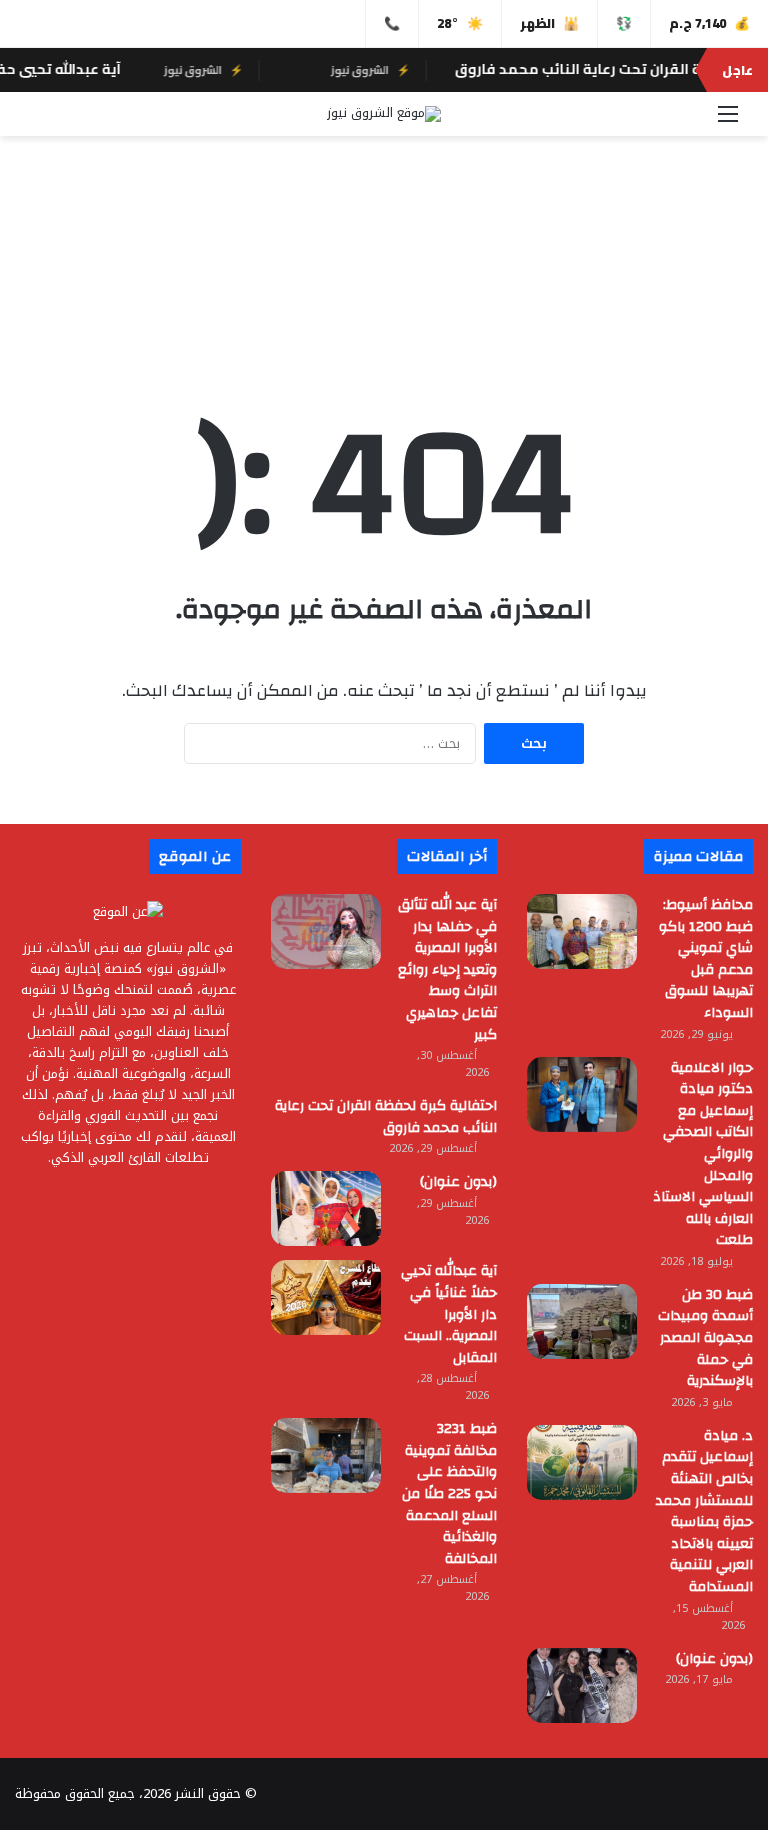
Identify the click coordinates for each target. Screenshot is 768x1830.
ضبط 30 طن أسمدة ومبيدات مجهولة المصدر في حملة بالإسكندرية (705, 1338)
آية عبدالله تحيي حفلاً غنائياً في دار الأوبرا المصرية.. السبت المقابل (449, 1314)
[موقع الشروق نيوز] (384, 114)
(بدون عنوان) (458, 1182)
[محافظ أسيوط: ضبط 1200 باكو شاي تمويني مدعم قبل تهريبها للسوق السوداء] (582, 931)
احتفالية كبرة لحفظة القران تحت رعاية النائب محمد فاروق (386, 1117)
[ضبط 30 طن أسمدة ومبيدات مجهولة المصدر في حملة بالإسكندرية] (582, 1321)
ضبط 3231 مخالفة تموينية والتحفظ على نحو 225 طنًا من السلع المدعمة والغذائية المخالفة (449, 1494)
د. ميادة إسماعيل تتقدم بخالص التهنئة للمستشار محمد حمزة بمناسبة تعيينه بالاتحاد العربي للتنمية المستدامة (704, 1511)
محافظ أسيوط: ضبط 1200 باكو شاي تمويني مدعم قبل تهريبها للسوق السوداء (706, 959)
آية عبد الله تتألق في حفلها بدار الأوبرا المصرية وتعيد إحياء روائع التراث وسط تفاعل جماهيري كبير (447, 970)
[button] (384, 302)
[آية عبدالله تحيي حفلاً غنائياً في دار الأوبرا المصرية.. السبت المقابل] (326, 1297)
